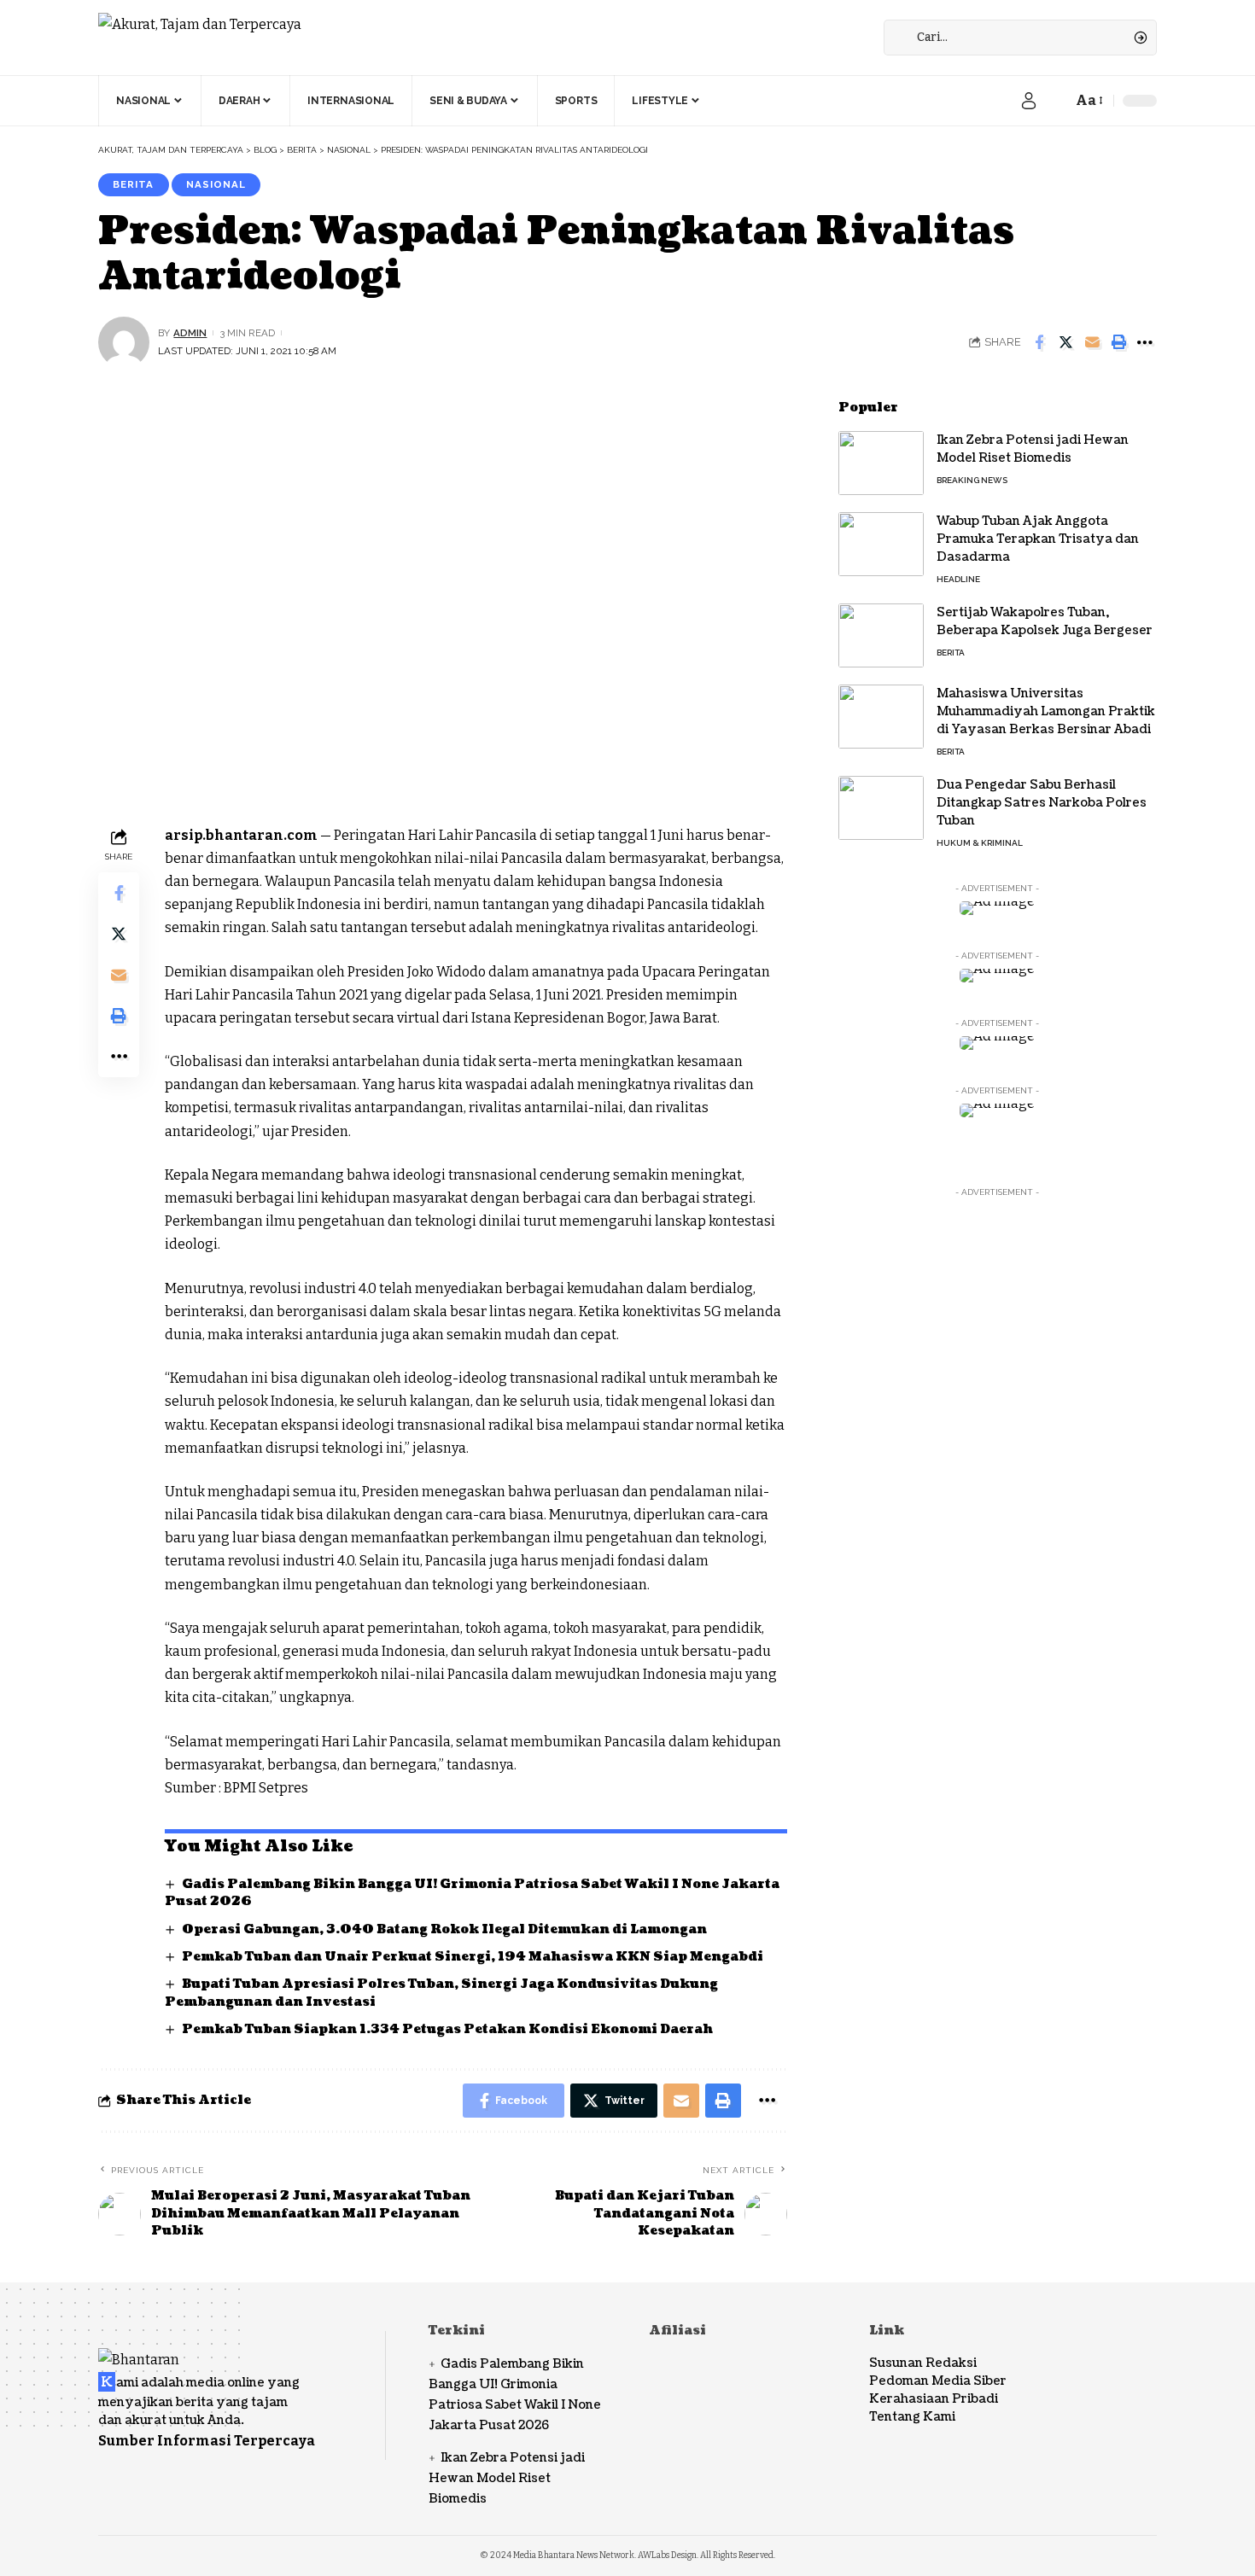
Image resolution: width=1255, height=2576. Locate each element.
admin (190, 333)
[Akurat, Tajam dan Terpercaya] (200, 38)
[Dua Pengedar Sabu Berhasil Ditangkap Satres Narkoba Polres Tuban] (881, 808)
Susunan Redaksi (923, 2363)
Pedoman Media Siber (938, 2381)
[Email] (1092, 342)
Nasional (216, 184)
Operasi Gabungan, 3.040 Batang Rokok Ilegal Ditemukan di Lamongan (444, 1929)
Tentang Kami (912, 2417)
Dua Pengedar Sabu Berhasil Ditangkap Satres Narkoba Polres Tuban (1042, 803)
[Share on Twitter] (1065, 342)
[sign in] (1029, 101)
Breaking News (972, 480)
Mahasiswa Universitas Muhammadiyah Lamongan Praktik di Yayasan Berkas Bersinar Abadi (1046, 711)
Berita (133, 184)
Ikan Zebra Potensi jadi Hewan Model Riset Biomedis (507, 2478)
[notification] (1054, 101)
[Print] (1118, 342)
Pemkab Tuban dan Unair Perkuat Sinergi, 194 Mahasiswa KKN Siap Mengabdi (473, 1957)
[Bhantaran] (139, 2348)
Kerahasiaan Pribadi (934, 2399)
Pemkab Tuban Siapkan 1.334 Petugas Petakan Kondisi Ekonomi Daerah (447, 2029)
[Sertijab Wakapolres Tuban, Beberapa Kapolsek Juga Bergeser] (881, 635)
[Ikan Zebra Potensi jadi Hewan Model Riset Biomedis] (881, 463)
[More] (1145, 342)
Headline (958, 579)
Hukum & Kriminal (980, 843)
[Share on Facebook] (1039, 342)
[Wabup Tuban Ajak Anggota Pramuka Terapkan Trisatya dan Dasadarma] (881, 544)
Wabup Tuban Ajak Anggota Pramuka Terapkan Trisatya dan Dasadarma (1038, 539)
